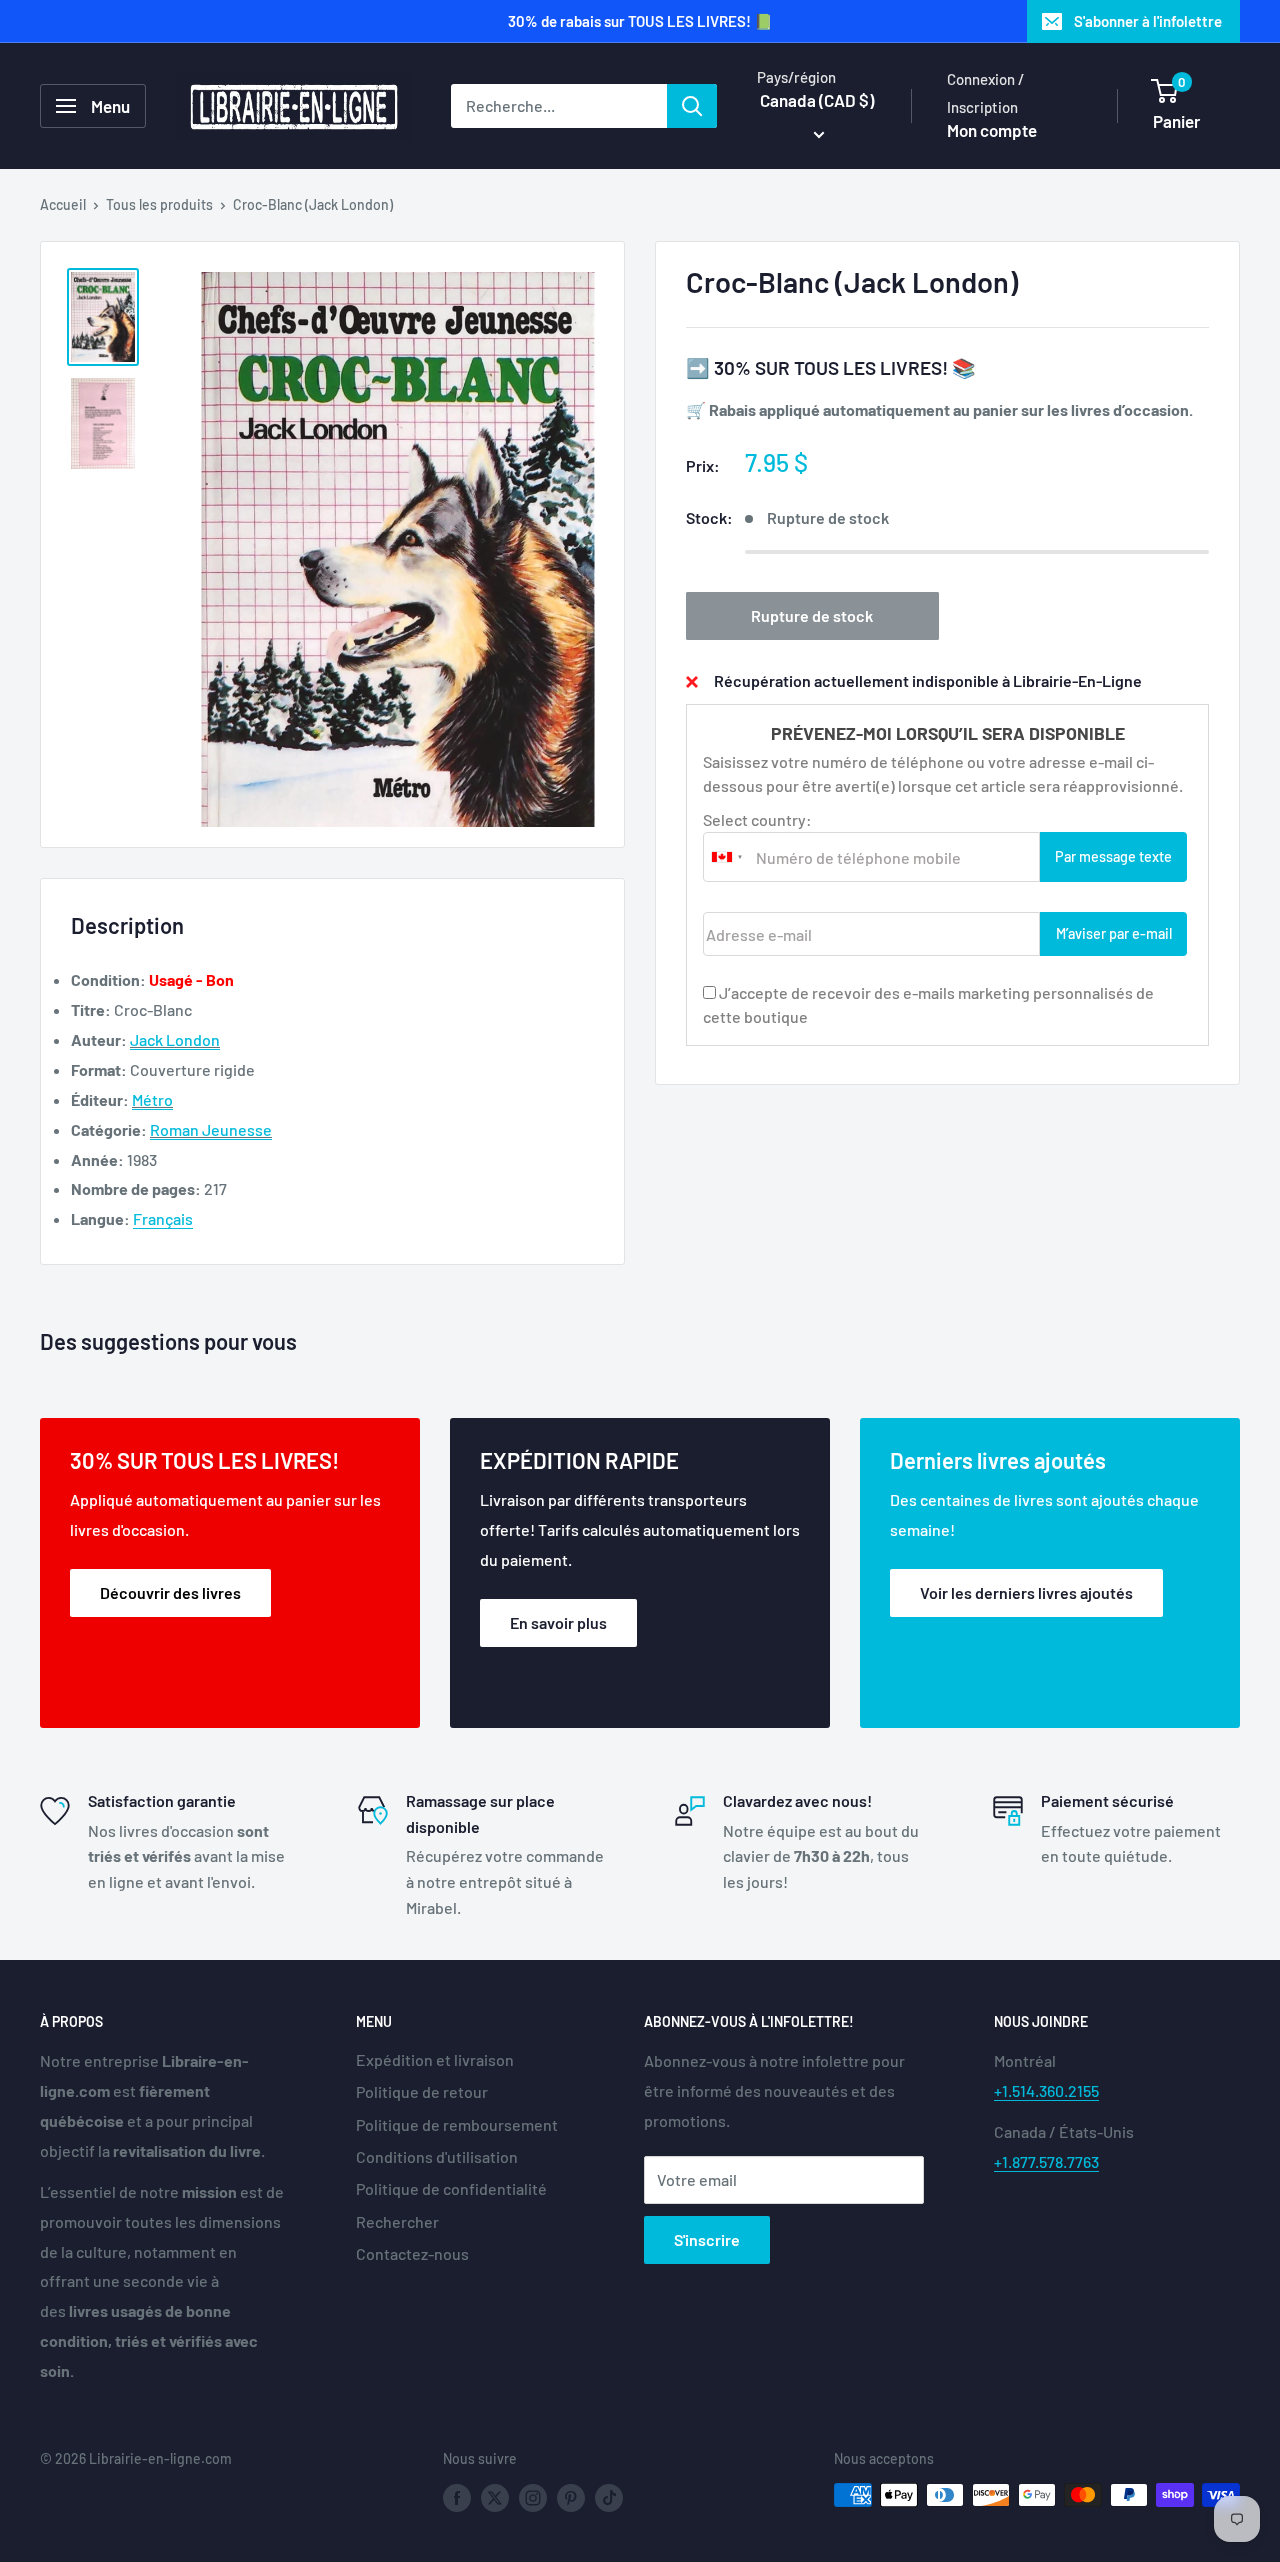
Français (163, 1218)
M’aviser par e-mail (1114, 933)
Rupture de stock (812, 615)
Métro (152, 1099)
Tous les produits (159, 204)
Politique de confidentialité (451, 2188)
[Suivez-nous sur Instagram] (533, 2497)
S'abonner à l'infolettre (1148, 21)
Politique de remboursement (457, 2124)
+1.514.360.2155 (1046, 2090)
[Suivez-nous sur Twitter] (495, 2497)
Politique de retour (422, 2091)
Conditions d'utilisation (437, 2156)
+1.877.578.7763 (1046, 2161)
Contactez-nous (412, 2253)
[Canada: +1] (727, 857)
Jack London (175, 1039)
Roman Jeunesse (211, 1129)
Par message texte (1113, 856)
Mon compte (992, 130)
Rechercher (397, 2221)
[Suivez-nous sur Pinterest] (571, 2497)
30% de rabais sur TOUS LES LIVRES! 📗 (640, 21)
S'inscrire (707, 2239)
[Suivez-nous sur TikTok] (609, 2497)
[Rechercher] (692, 106)
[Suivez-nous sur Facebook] (457, 2497)
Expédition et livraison (435, 2059)
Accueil (63, 204)
